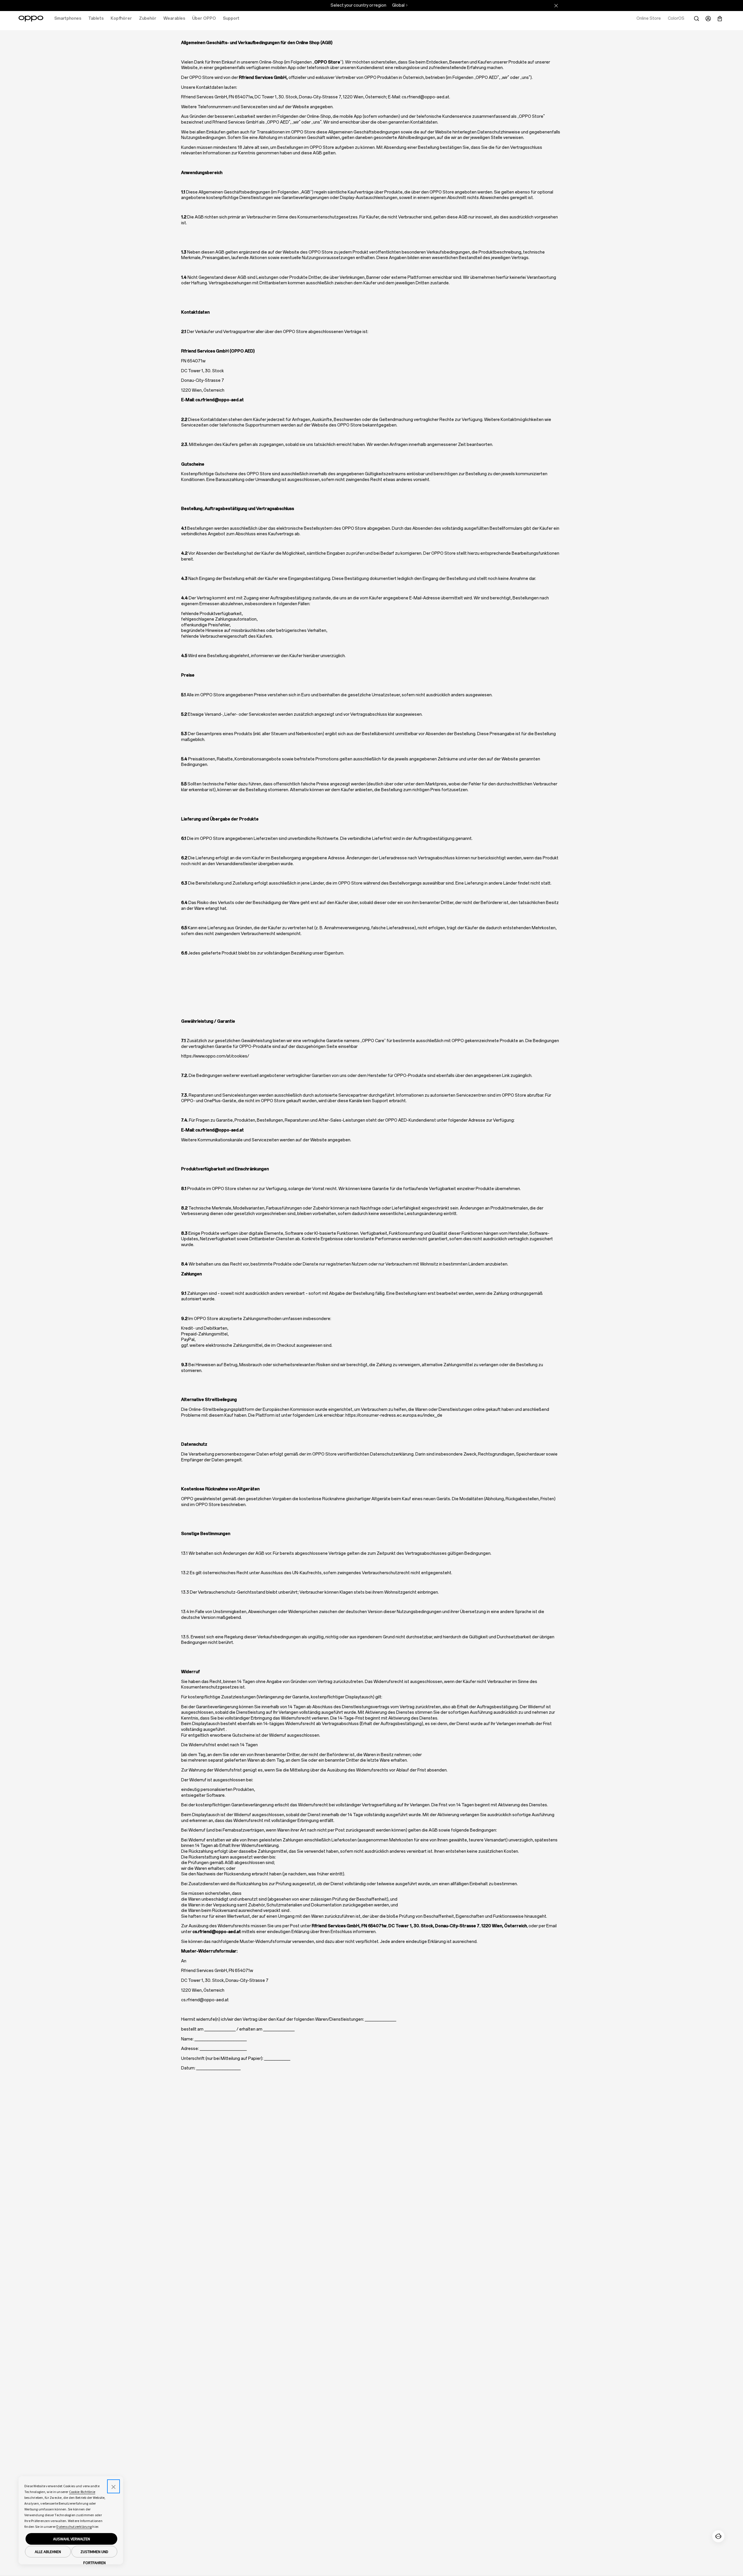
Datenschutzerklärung (74, 2527)
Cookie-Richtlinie (82, 2492)
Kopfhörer (121, 18)
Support (231, 18)
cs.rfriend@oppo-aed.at (425, 97)
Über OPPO (204, 18)
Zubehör (148, 18)
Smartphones (68, 18)
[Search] (697, 19)
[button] (718, 2536)
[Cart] (720, 19)
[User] (708, 19)
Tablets (96, 18)
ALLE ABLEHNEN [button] (48, 2552)
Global (398, 5)
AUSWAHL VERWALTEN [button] (72, 2539)
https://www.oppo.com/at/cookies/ (215, 1056)
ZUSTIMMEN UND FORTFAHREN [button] (94, 2553)
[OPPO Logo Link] (31, 19)
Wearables (174, 18)
